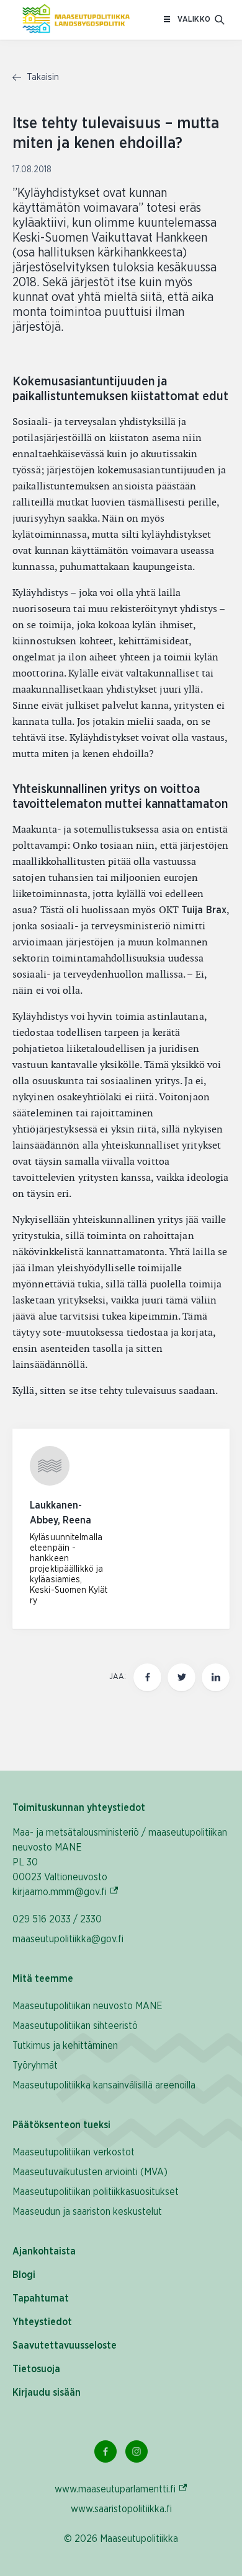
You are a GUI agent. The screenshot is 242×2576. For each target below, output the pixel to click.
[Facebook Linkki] (105, 2451)
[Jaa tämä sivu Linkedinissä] (216, 1677)
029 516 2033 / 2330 (57, 1919)
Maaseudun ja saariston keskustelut (87, 2212)
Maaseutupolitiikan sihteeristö (75, 2026)
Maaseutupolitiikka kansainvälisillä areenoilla (104, 2085)
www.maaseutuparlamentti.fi (121, 2489)
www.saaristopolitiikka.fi (121, 2509)
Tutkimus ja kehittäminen (65, 2046)
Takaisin (42, 77)
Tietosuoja (36, 2369)
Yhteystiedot (42, 2322)
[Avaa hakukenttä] (220, 20)
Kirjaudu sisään (47, 2393)
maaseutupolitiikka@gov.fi (68, 1939)
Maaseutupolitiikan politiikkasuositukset (96, 2192)
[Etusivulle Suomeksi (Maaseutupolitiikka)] (76, 20)
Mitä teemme (43, 1979)
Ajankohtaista (44, 2251)
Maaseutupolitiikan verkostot (74, 2152)
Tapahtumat (41, 2298)
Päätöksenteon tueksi (61, 2125)
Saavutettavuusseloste (65, 2346)
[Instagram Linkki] (137, 2451)
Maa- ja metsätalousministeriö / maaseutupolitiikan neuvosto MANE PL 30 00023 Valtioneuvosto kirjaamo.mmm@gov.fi (120, 1862)
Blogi (24, 2275)
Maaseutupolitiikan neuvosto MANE (87, 2006)
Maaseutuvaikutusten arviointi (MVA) (90, 2172)
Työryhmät (35, 2066)
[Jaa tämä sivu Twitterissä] (181, 1677)
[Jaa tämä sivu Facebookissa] (147, 1677)
